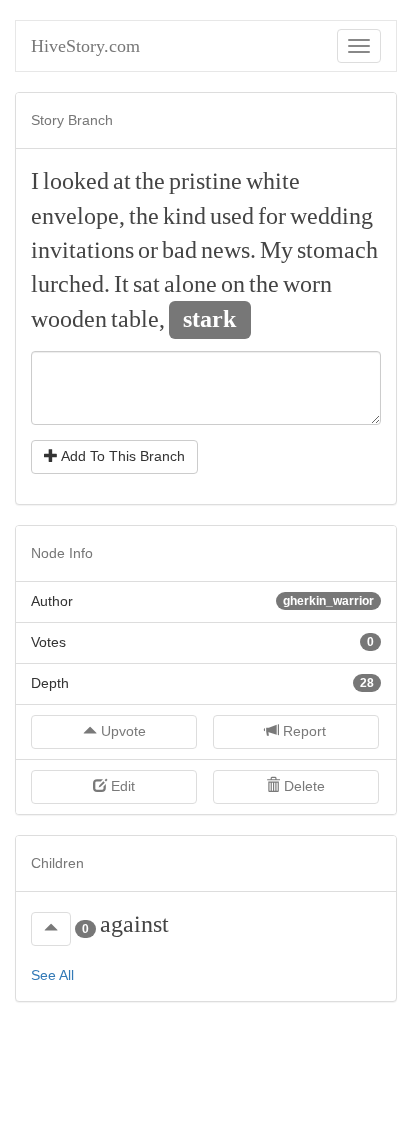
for (272, 216)
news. (228, 250)
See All (52, 975)
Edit (121, 786)
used (232, 216)
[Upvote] (51, 929)
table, (138, 319)
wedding (331, 216)
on (233, 284)
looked (76, 181)
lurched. (70, 284)
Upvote (121, 731)
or (148, 250)
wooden (69, 319)
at (122, 181)
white (273, 181)
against (134, 924)
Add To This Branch (121, 456)
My (276, 250)
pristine (205, 181)
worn (307, 284)
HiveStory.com (85, 46)
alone (190, 284)
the (150, 181)
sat (146, 284)
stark (209, 319)
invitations (82, 250)
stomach (337, 250)
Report (302, 731)
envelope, (78, 216)
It (121, 284)
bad (179, 250)
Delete (302, 786)
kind (184, 216)
